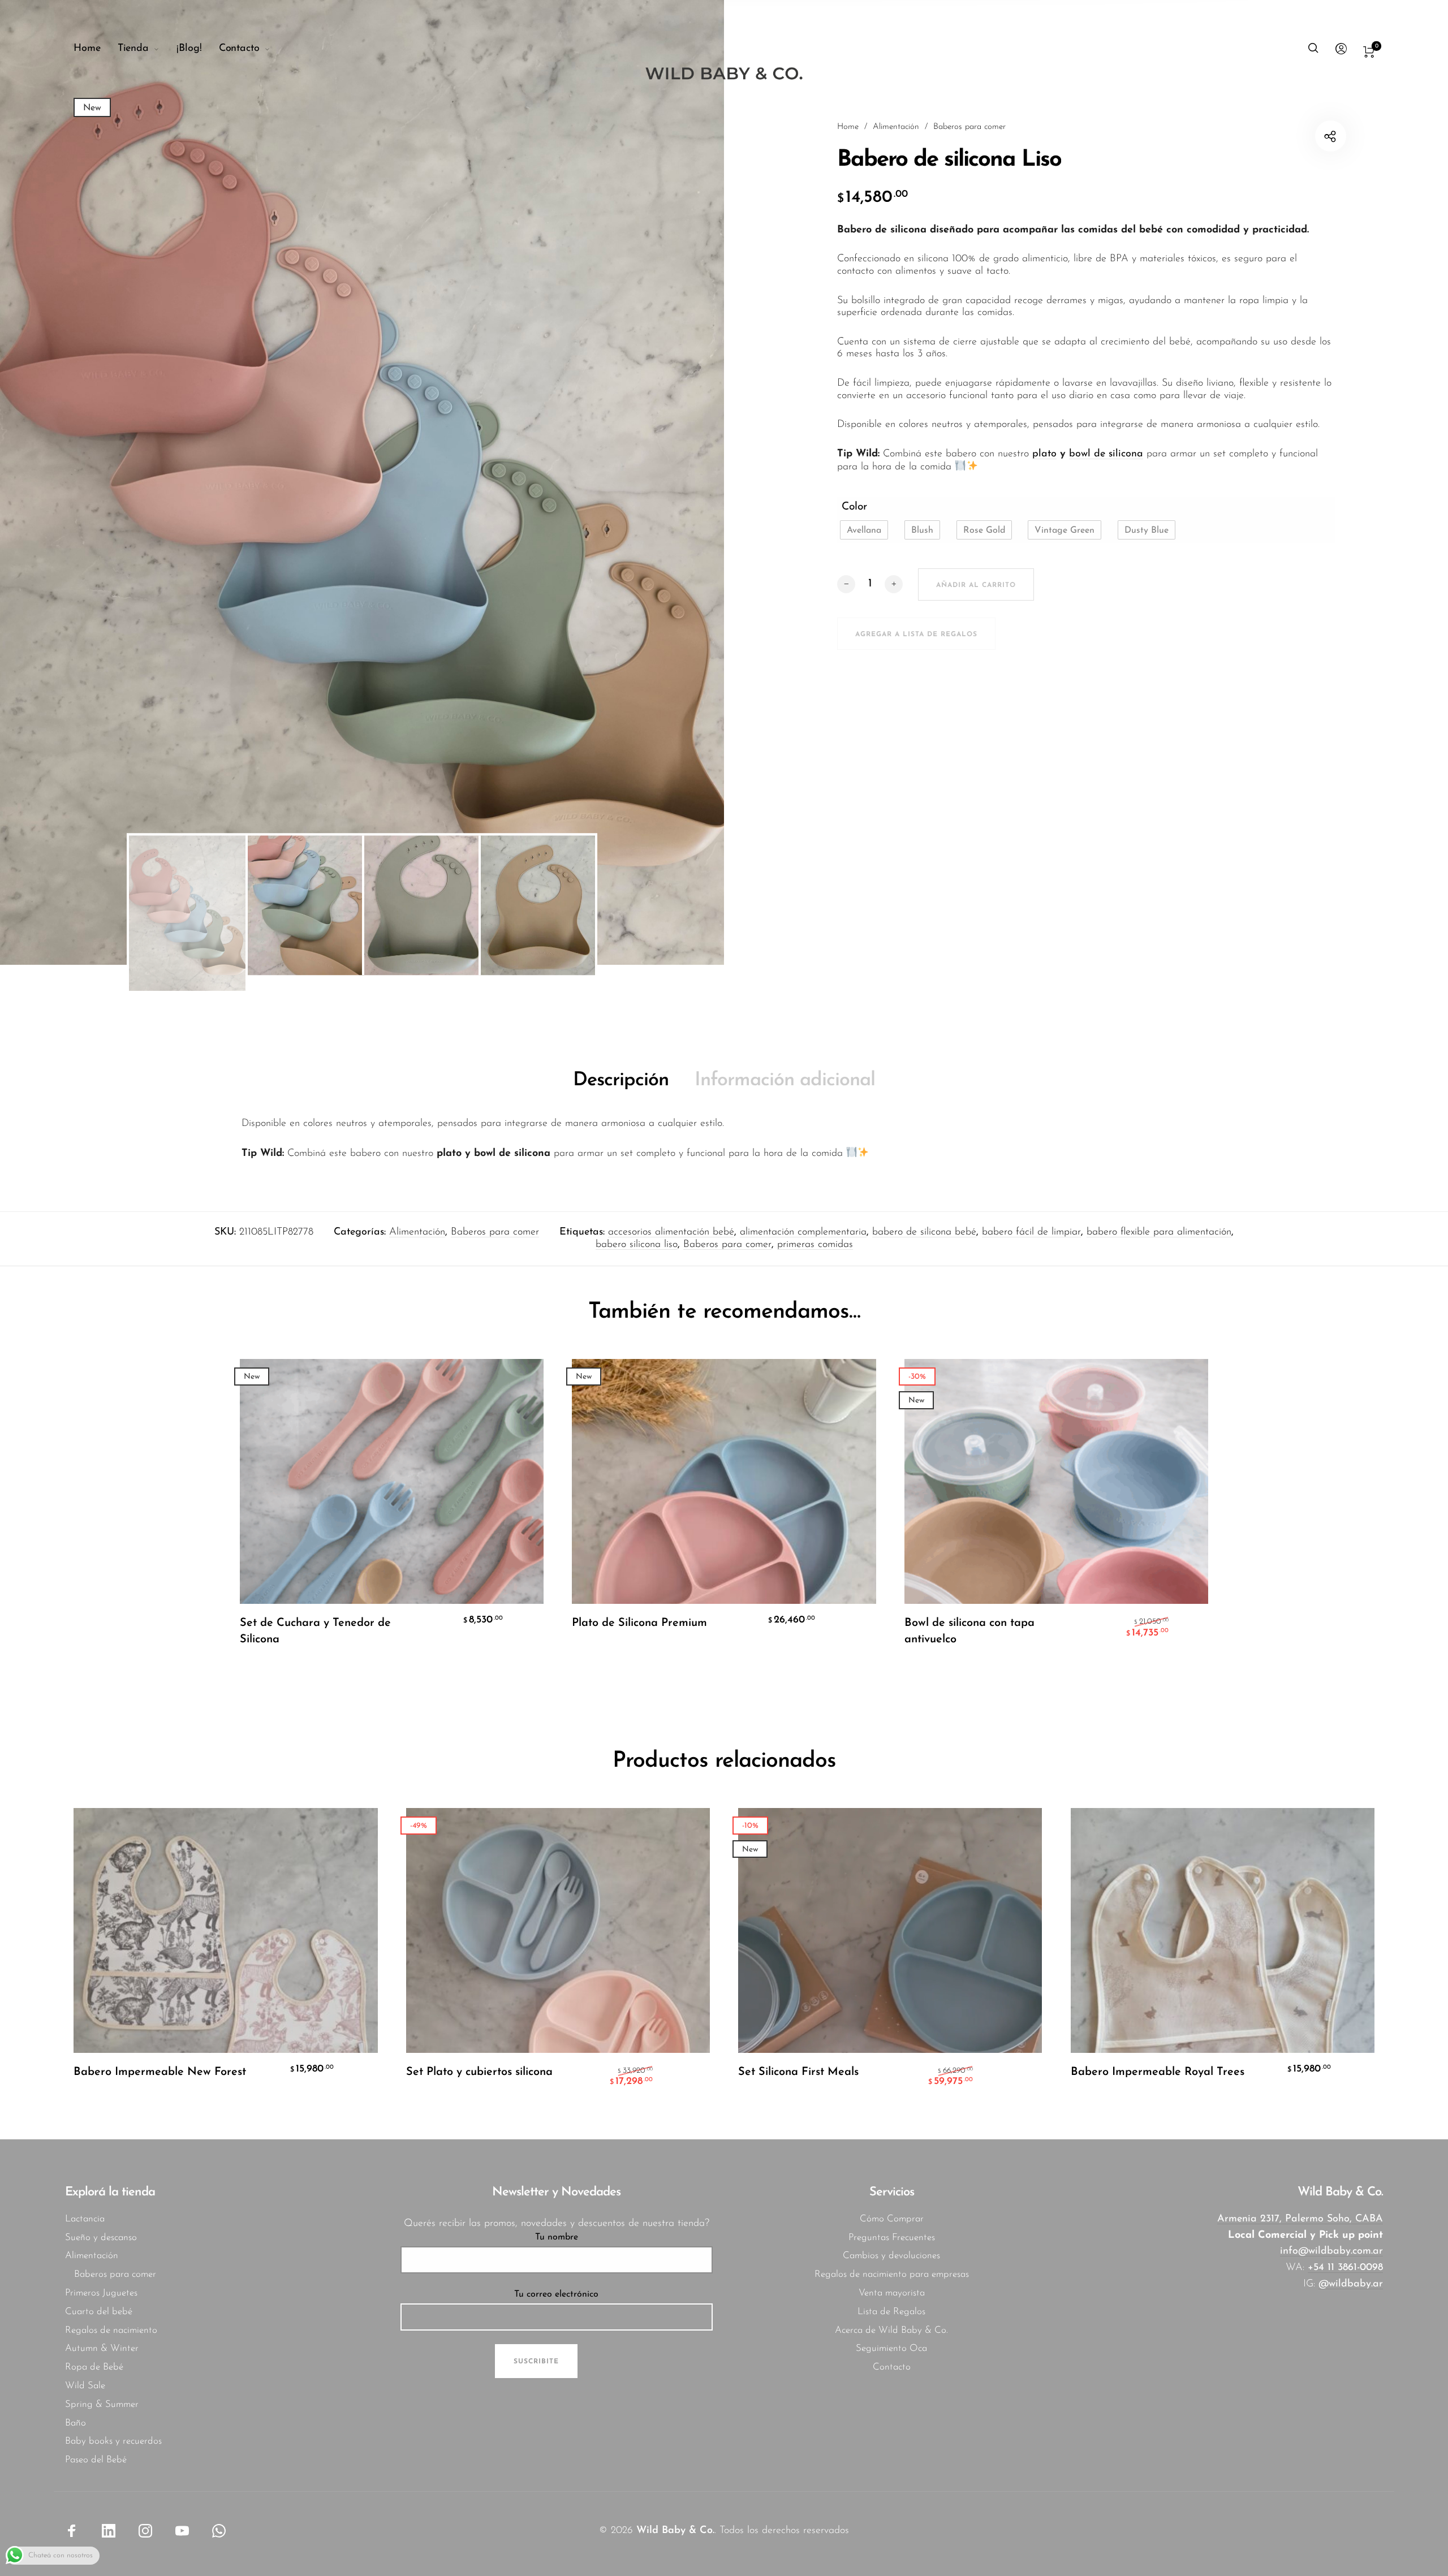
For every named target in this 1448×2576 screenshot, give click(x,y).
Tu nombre (557, 2237)
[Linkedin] (109, 2531)
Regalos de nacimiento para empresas (892, 2274)
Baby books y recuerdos (113, 2441)
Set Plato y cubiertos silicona (479, 2072)
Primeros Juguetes (101, 2293)
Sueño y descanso (101, 2238)
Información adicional (785, 1080)
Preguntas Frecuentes (892, 2238)
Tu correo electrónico (556, 2294)
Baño (76, 2423)
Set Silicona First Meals (798, 2072)
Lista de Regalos (891, 2312)
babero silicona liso (637, 1245)
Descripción (621, 1080)
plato (1044, 454)
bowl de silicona (1106, 454)
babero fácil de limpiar (1031, 1232)
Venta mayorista (892, 2293)
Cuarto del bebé (99, 2312)
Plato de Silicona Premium (639, 1623)
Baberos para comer (969, 127)
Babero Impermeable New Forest (160, 2072)
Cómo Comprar (892, 2219)
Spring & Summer (102, 2404)
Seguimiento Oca (891, 2348)
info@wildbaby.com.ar (1331, 2251)
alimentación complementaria (803, 1232)
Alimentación (896, 127)
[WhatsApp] (219, 2531)
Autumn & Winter (102, 2348)
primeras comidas (815, 1245)
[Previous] (68, 482)
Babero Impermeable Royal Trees (1158, 2072)
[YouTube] (182, 2531)
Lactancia (85, 2219)
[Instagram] (145, 2531)
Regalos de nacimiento (111, 2330)
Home (848, 127)
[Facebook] (72, 2531)
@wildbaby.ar (1351, 2284)
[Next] (656, 482)
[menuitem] (96, 49)
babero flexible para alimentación (1159, 1232)
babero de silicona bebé (924, 1232)
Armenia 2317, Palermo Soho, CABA (1300, 2219)
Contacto (892, 2367)
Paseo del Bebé (96, 2460)
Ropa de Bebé (94, 2367)
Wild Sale (85, 2386)
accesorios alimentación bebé (671, 1232)
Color (854, 507)
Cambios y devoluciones (891, 2256)
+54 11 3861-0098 (1345, 2268)
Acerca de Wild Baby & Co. (891, 2330)
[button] (864, 530)
